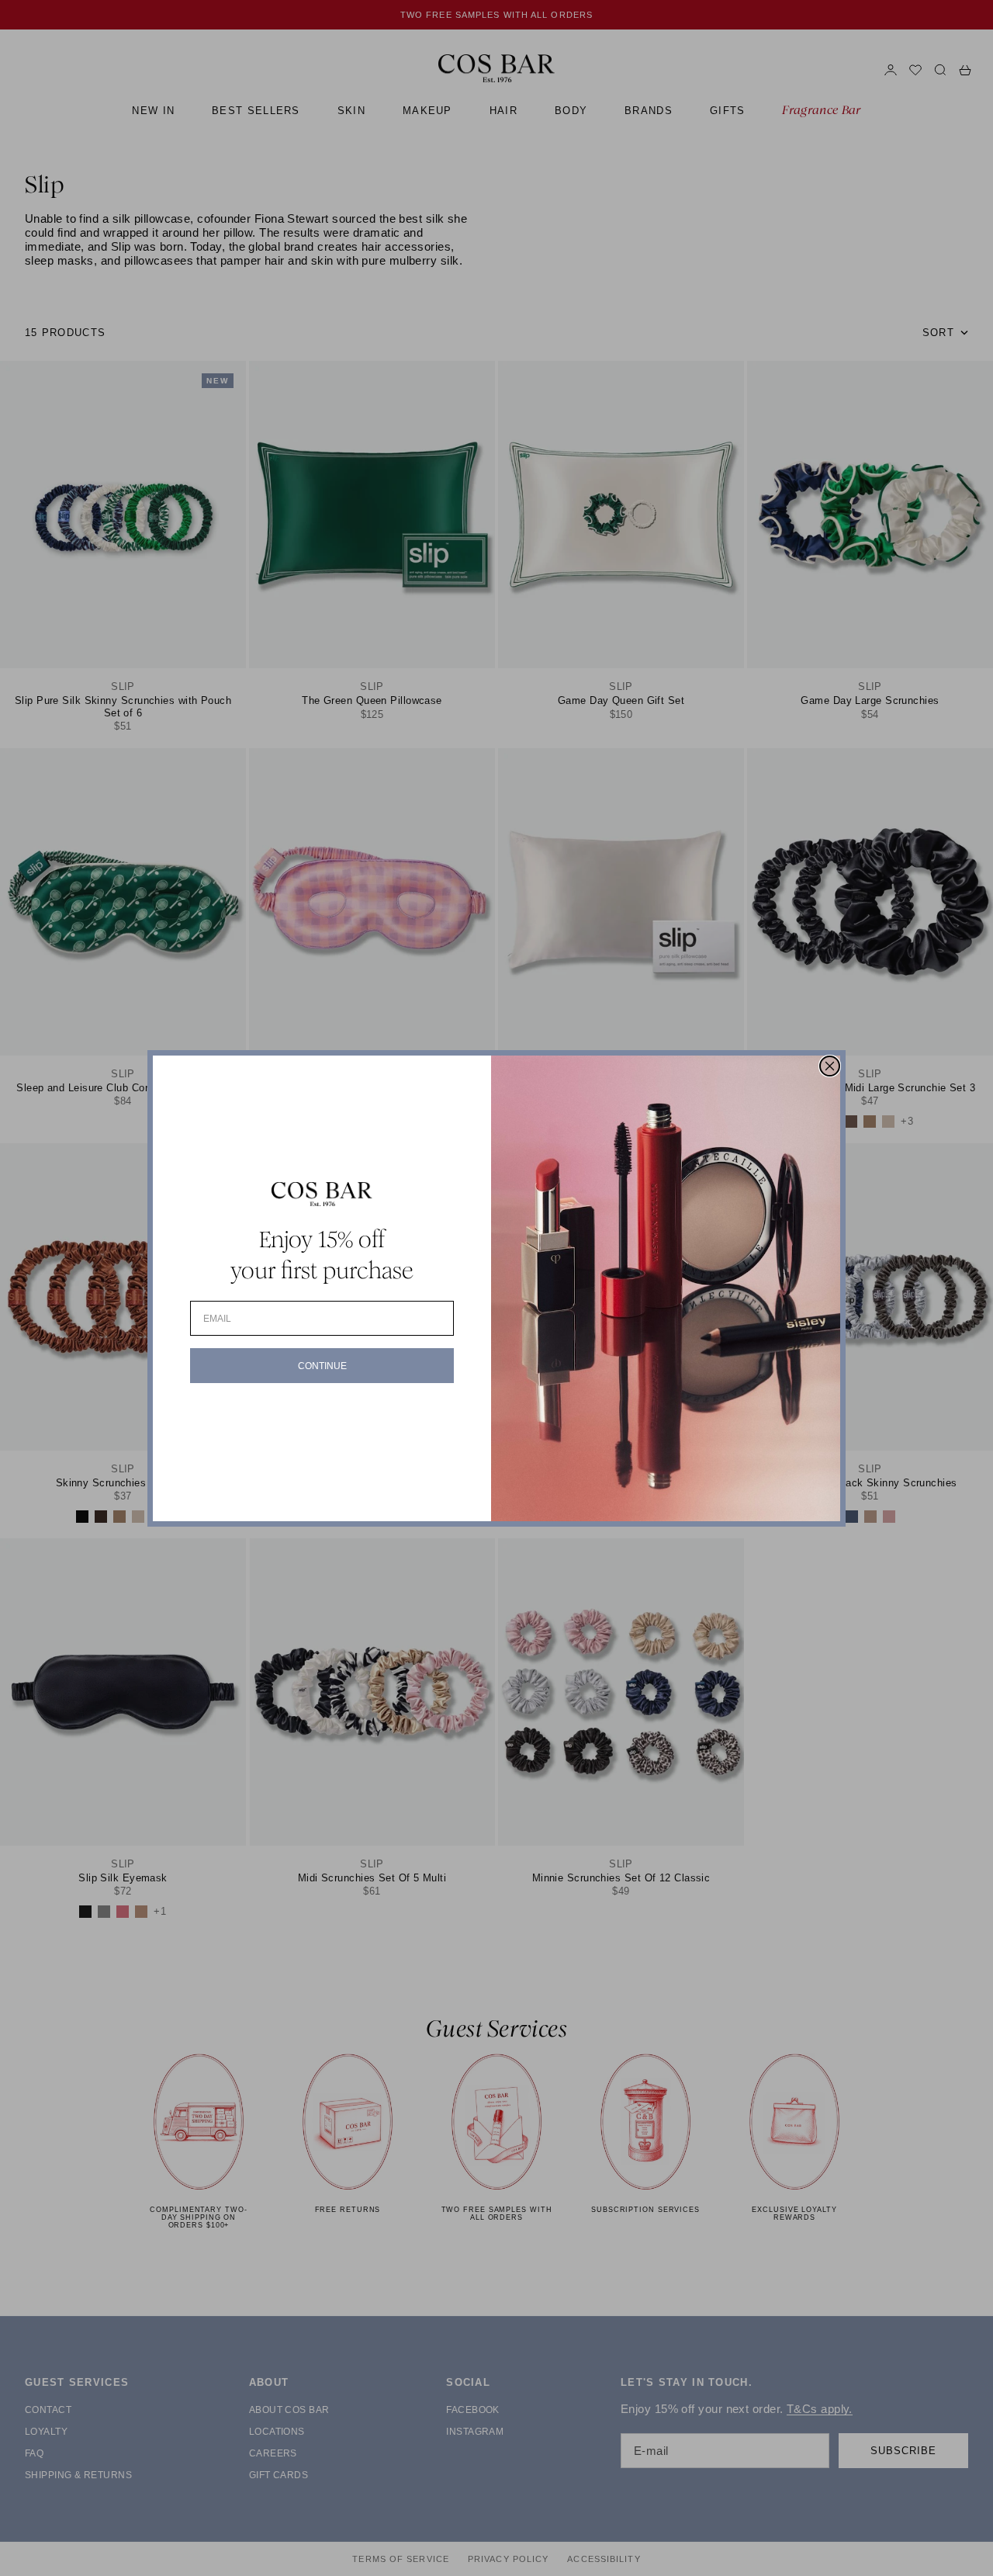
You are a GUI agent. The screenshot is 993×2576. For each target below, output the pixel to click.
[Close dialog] (830, 1066)
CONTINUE (322, 1366)
